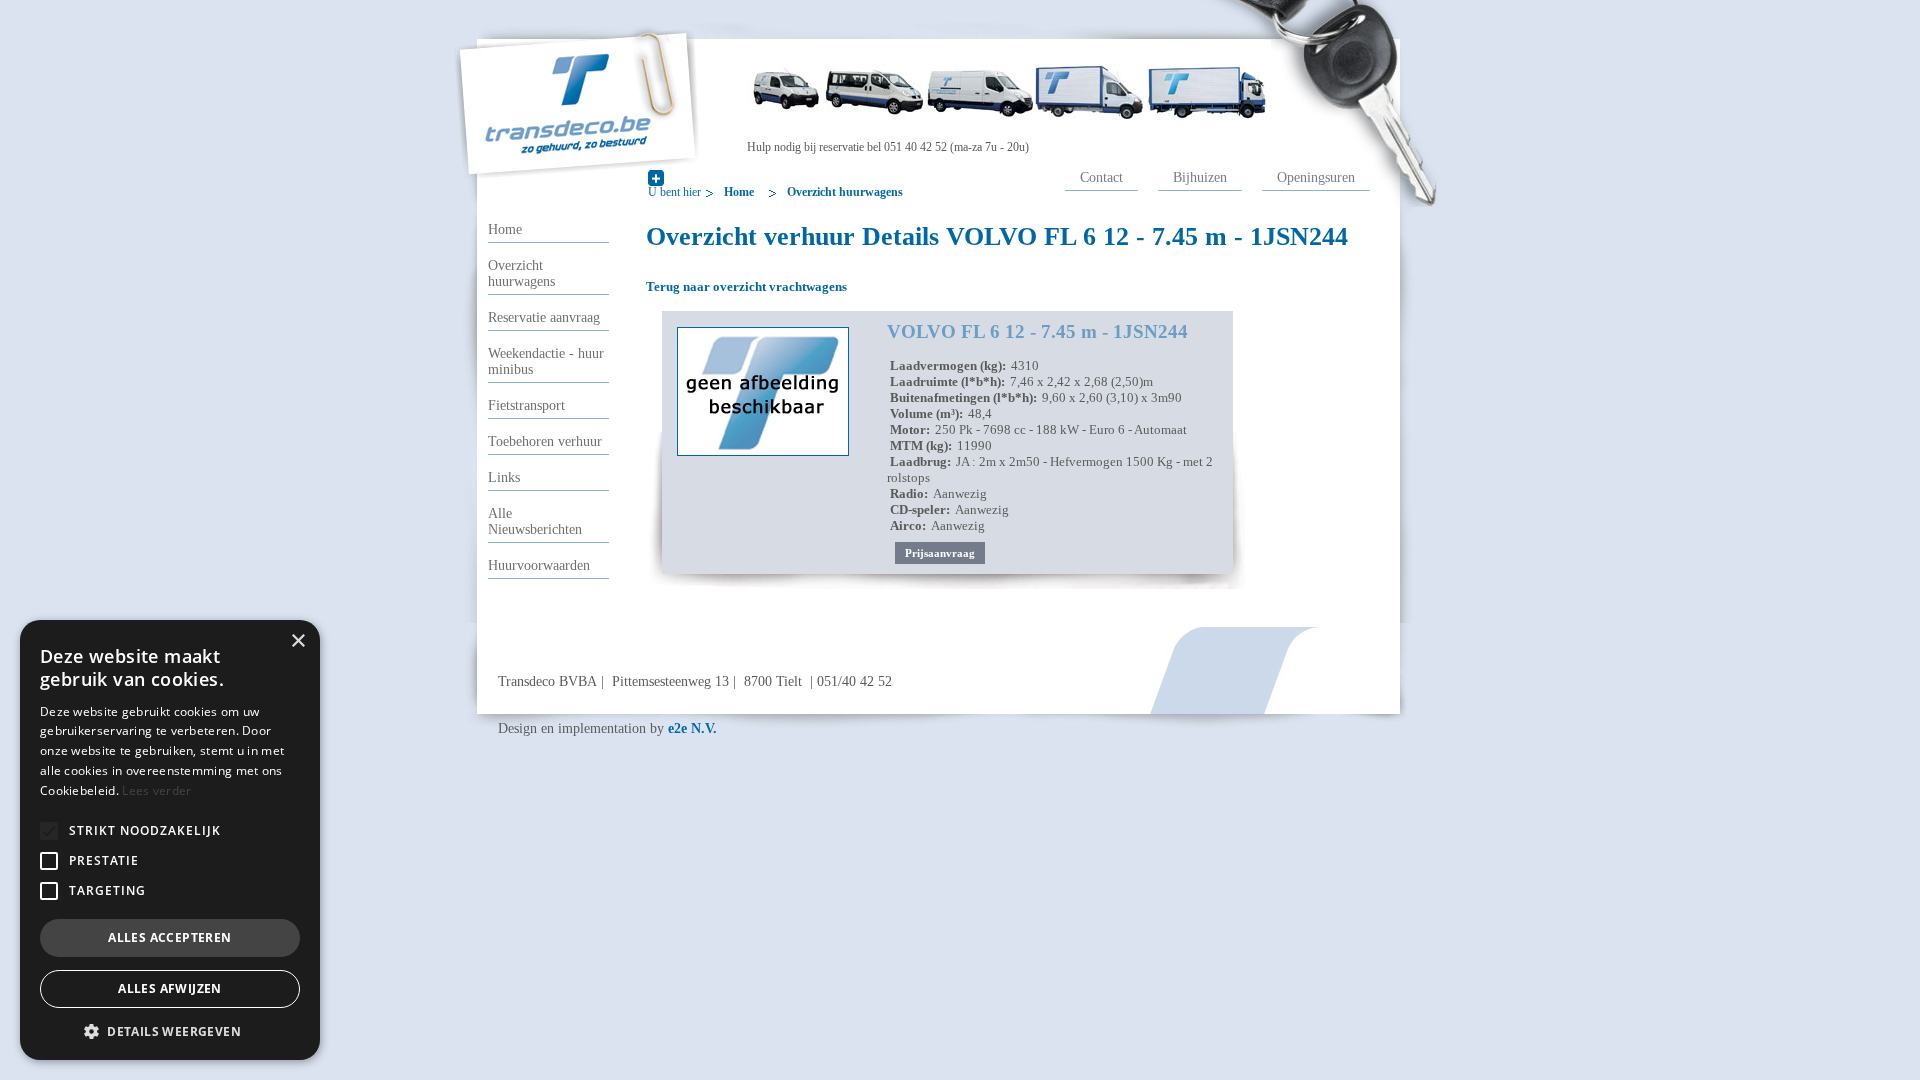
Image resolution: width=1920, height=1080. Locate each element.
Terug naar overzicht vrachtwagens (746, 286)
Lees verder (156, 790)
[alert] (170, 840)
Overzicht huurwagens (845, 192)
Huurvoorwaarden (539, 565)
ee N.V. (692, 728)
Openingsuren (1316, 177)
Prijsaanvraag (940, 553)
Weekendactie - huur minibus (546, 361)
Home (739, 192)
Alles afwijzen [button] (170, 988)
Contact (1101, 177)
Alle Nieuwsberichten (535, 521)
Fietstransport (526, 405)
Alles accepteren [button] (169, 937)
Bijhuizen (1200, 177)
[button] (49, 831)
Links (504, 477)
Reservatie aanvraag (544, 317)
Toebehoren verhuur (545, 441)
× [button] (297, 641)
